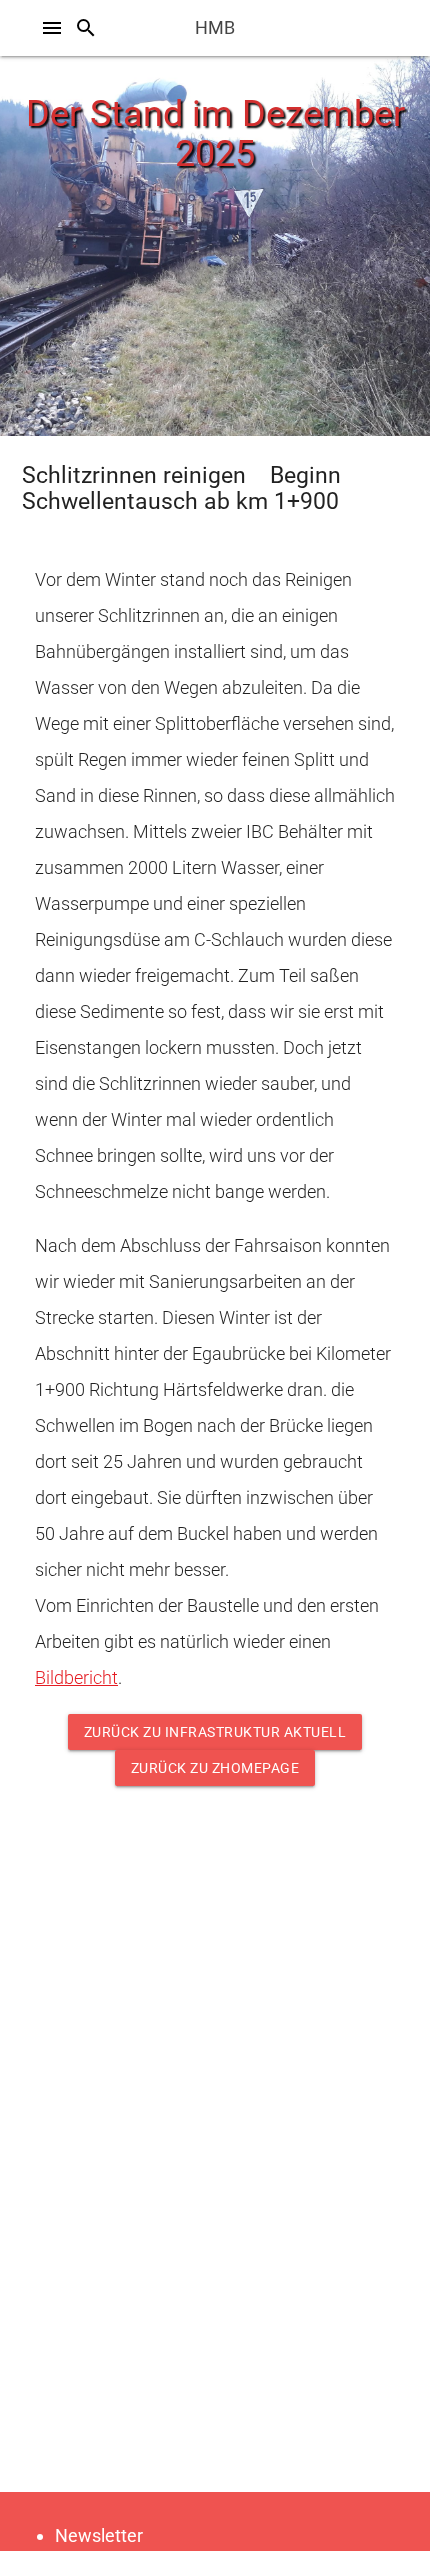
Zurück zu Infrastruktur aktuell (215, 1732)
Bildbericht (76, 1677)
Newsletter (99, 2535)
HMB (215, 27)
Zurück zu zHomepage (215, 1768)
